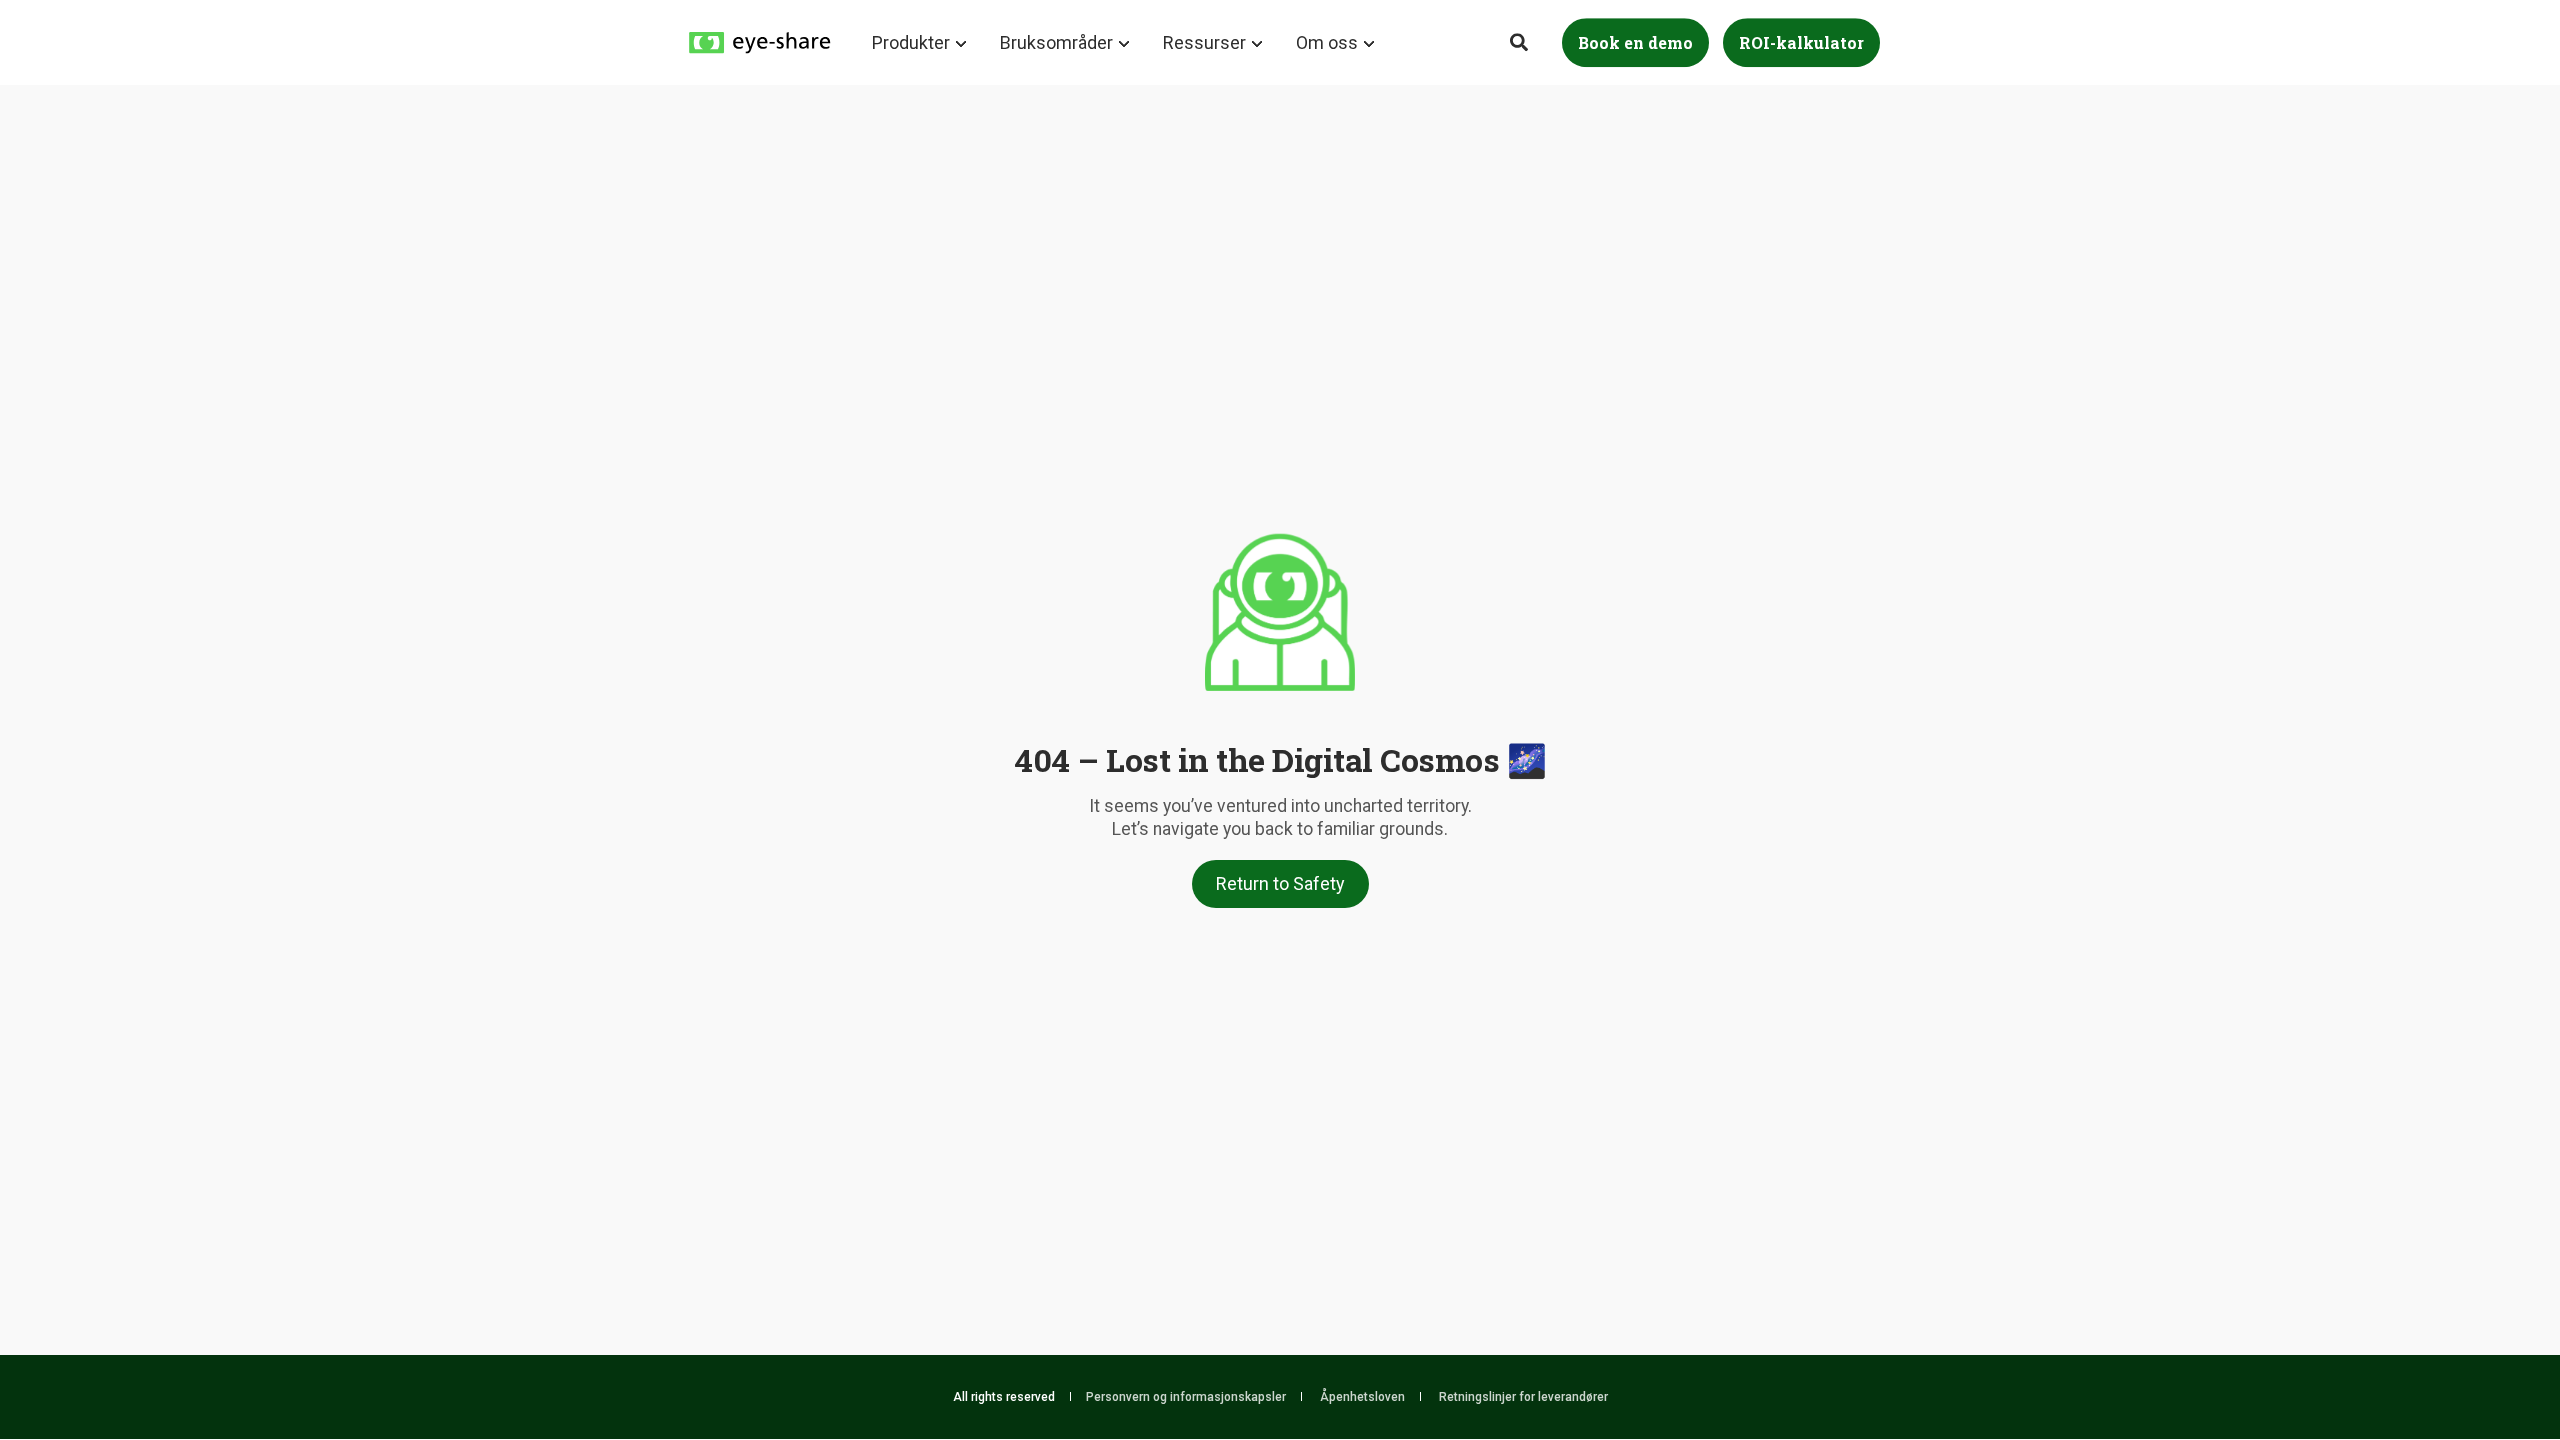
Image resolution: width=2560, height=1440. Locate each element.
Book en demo (1635, 42)
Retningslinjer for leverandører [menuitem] (1523, 1397)
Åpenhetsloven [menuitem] (1362, 1397)
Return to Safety (1280, 883)
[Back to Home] (760, 40)
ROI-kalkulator (1801, 42)
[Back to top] (2490, 1370)
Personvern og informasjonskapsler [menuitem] (1186, 1397)
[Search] (1521, 40)
